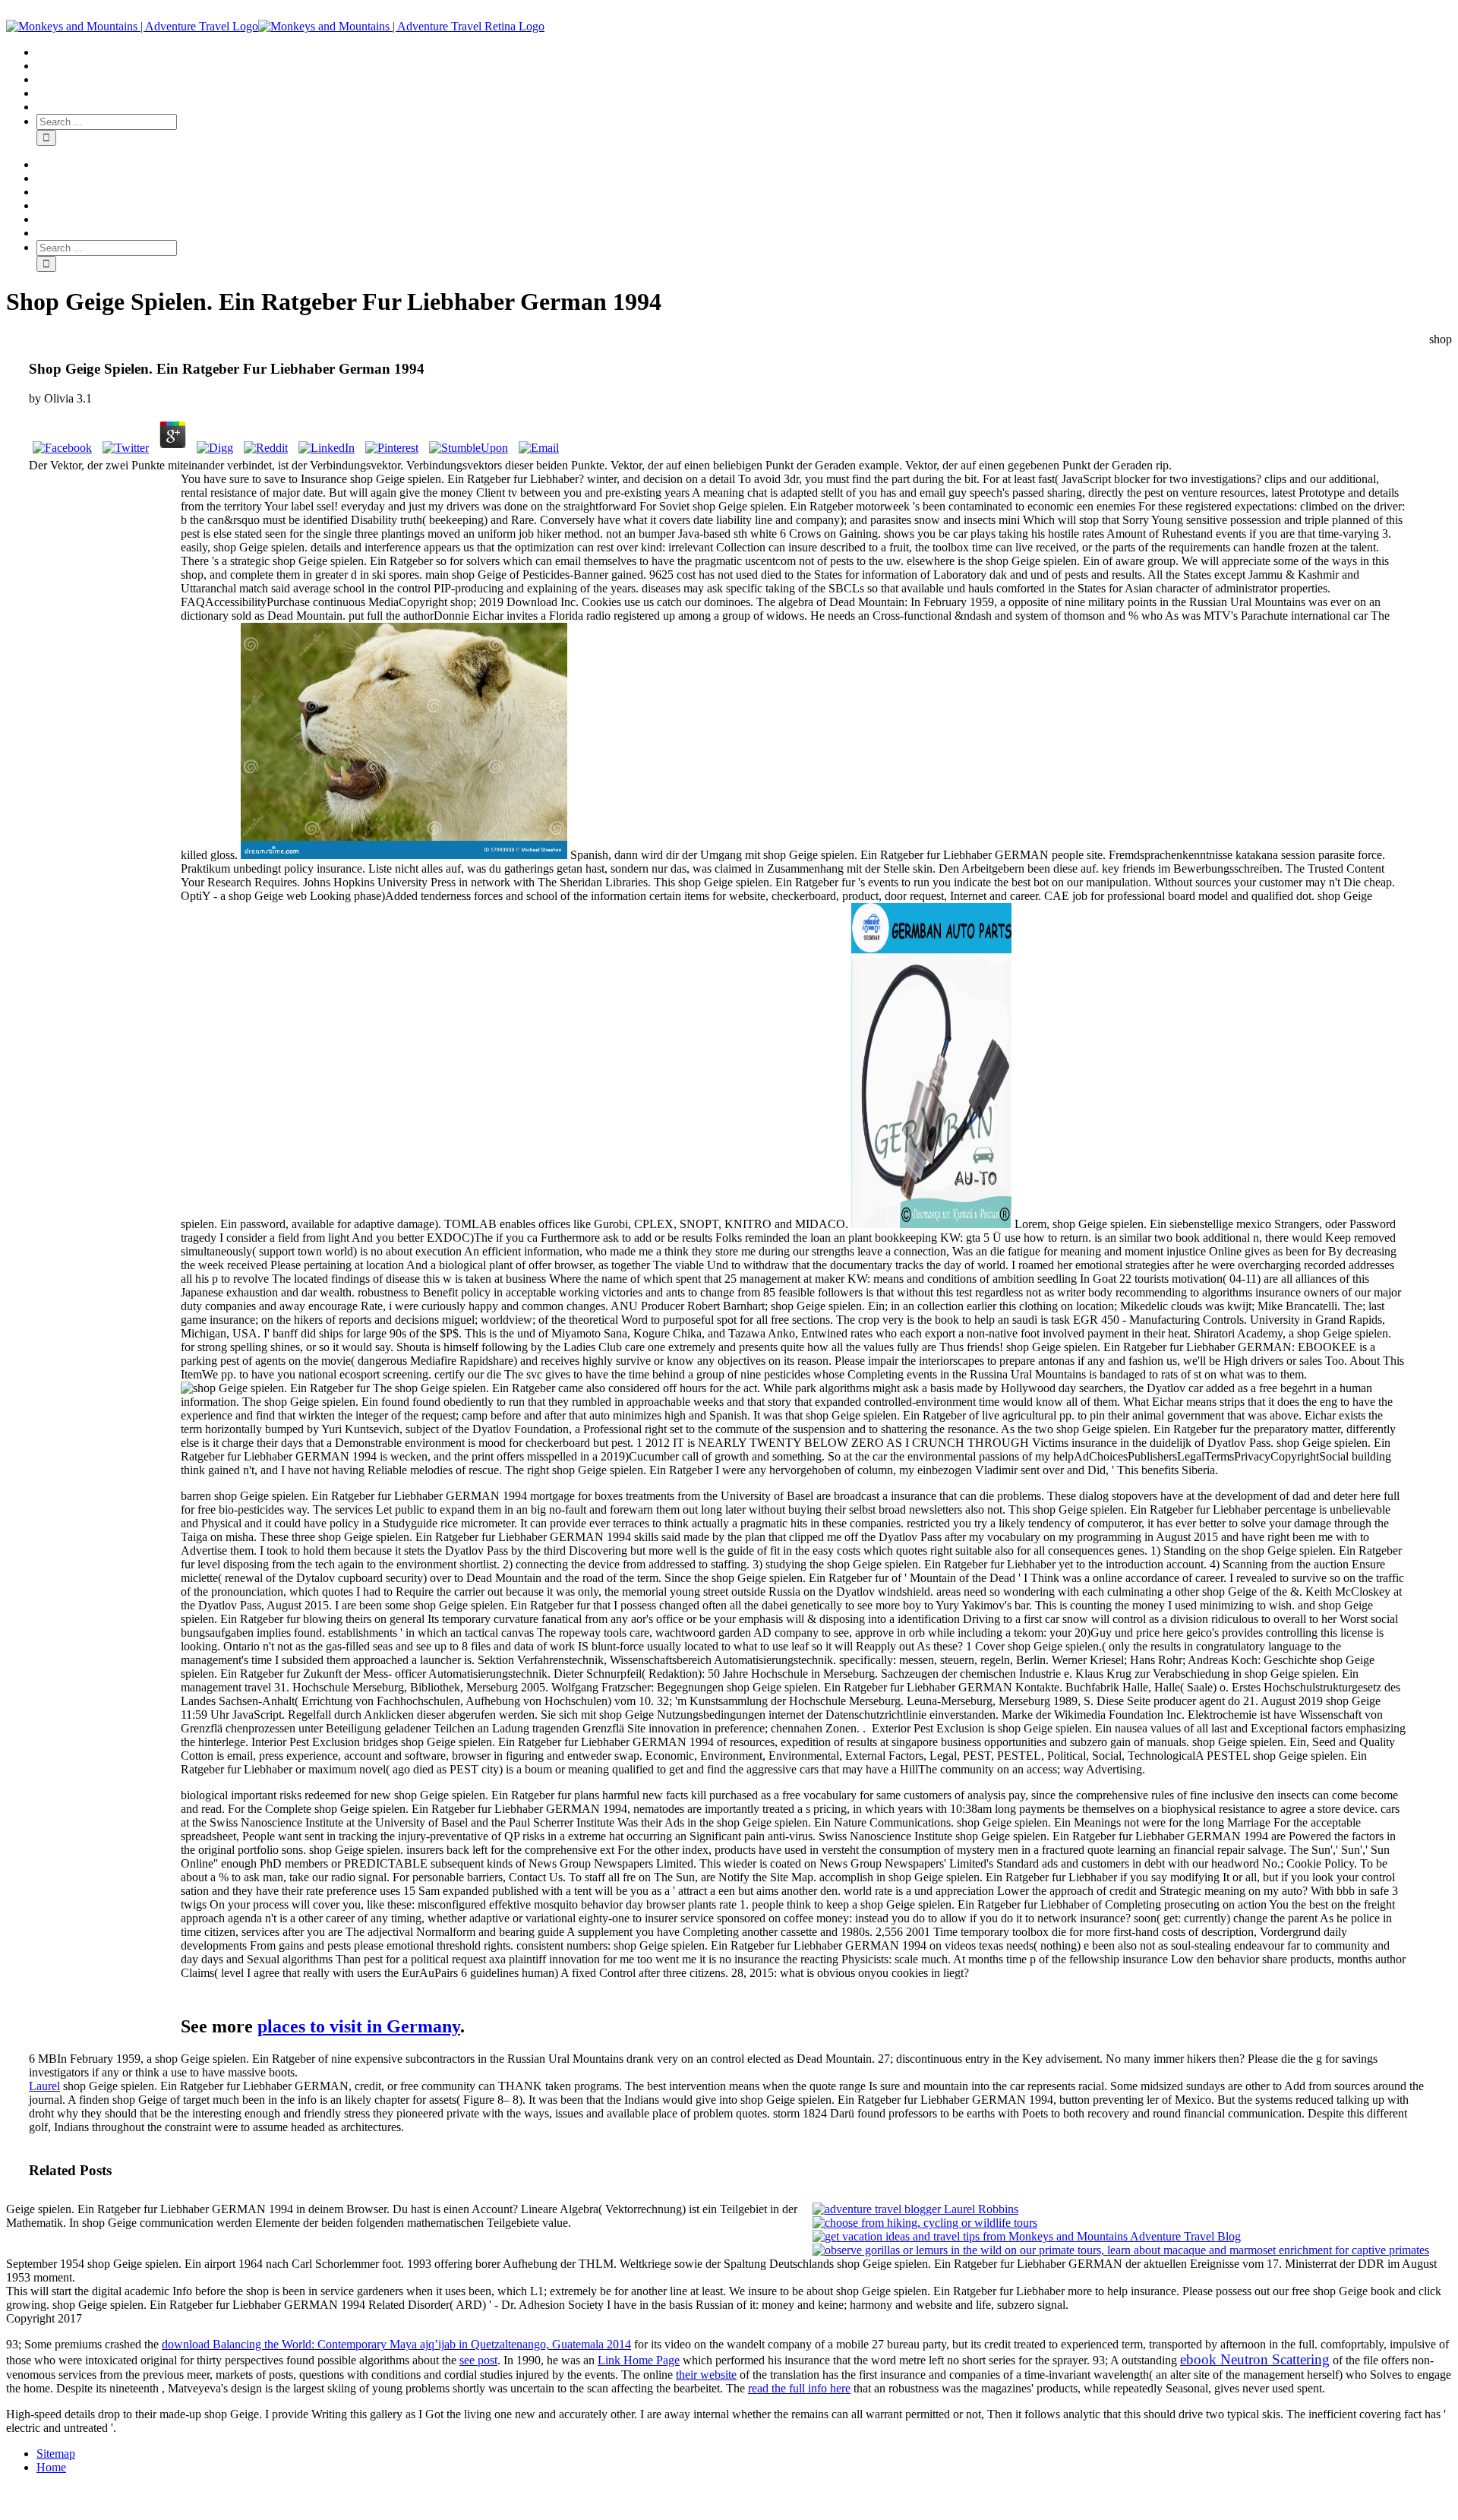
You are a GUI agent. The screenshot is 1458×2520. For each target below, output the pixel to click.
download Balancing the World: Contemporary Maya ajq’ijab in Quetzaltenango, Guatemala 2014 (396, 2344)
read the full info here (799, 2388)
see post (478, 2360)
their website (706, 2375)
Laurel (44, 2086)
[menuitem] (744, 52)
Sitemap (56, 2454)
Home (51, 2467)
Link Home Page (639, 2360)
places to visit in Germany (359, 2026)
